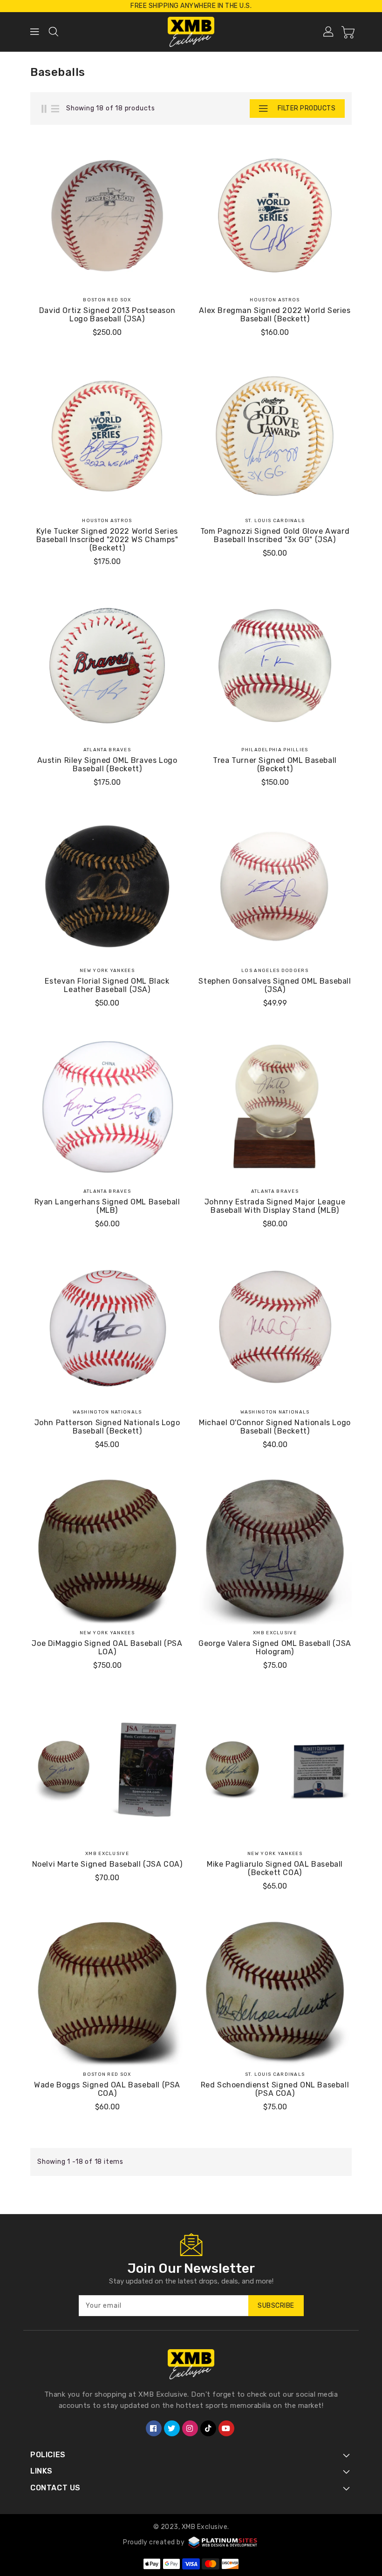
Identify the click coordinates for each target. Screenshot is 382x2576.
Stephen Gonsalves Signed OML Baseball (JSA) (275, 986)
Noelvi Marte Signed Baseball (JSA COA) (107, 1864)
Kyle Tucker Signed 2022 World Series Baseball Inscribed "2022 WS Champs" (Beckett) (107, 540)
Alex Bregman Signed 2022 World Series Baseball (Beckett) (275, 315)
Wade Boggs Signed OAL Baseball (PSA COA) (107, 2089)
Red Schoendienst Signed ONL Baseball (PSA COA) (275, 2089)
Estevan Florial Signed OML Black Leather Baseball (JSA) (107, 986)
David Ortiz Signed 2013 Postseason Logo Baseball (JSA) (107, 315)
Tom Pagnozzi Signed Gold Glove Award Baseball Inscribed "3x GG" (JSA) (275, 536)
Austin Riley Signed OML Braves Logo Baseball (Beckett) (107, 765)
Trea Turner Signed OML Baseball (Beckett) (275, 765)
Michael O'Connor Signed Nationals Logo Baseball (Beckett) (275, 1427)
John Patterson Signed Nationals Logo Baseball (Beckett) (107, 1427)
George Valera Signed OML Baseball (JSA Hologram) (275, 1648)
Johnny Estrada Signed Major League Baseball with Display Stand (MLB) (275, 1206)
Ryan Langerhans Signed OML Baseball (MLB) (107, 1206)
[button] (285, 109)
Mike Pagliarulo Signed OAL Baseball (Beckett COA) (275, 1869)
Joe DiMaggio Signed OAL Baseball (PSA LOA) (107, 1648)
